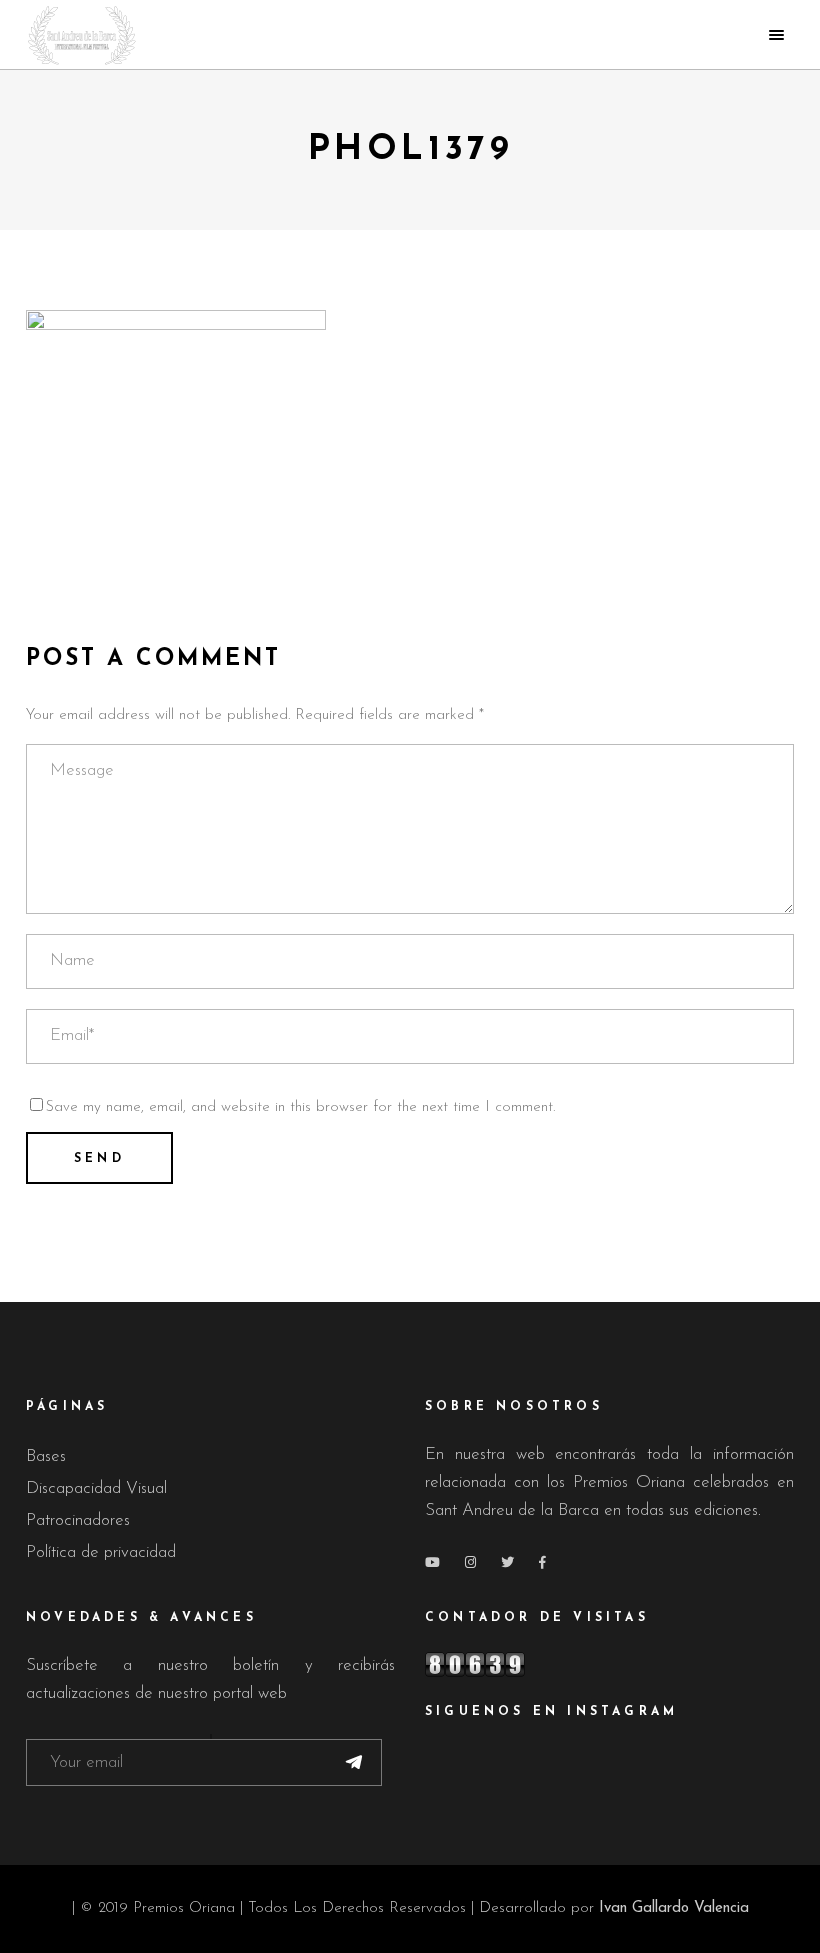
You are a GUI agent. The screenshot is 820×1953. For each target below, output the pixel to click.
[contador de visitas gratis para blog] (609, 1664)
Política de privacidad (101, 1552)
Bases (46, 1456)
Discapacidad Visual (96, 1488)
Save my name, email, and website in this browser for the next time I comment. (300, 1107)
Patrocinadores (78, 1520)
